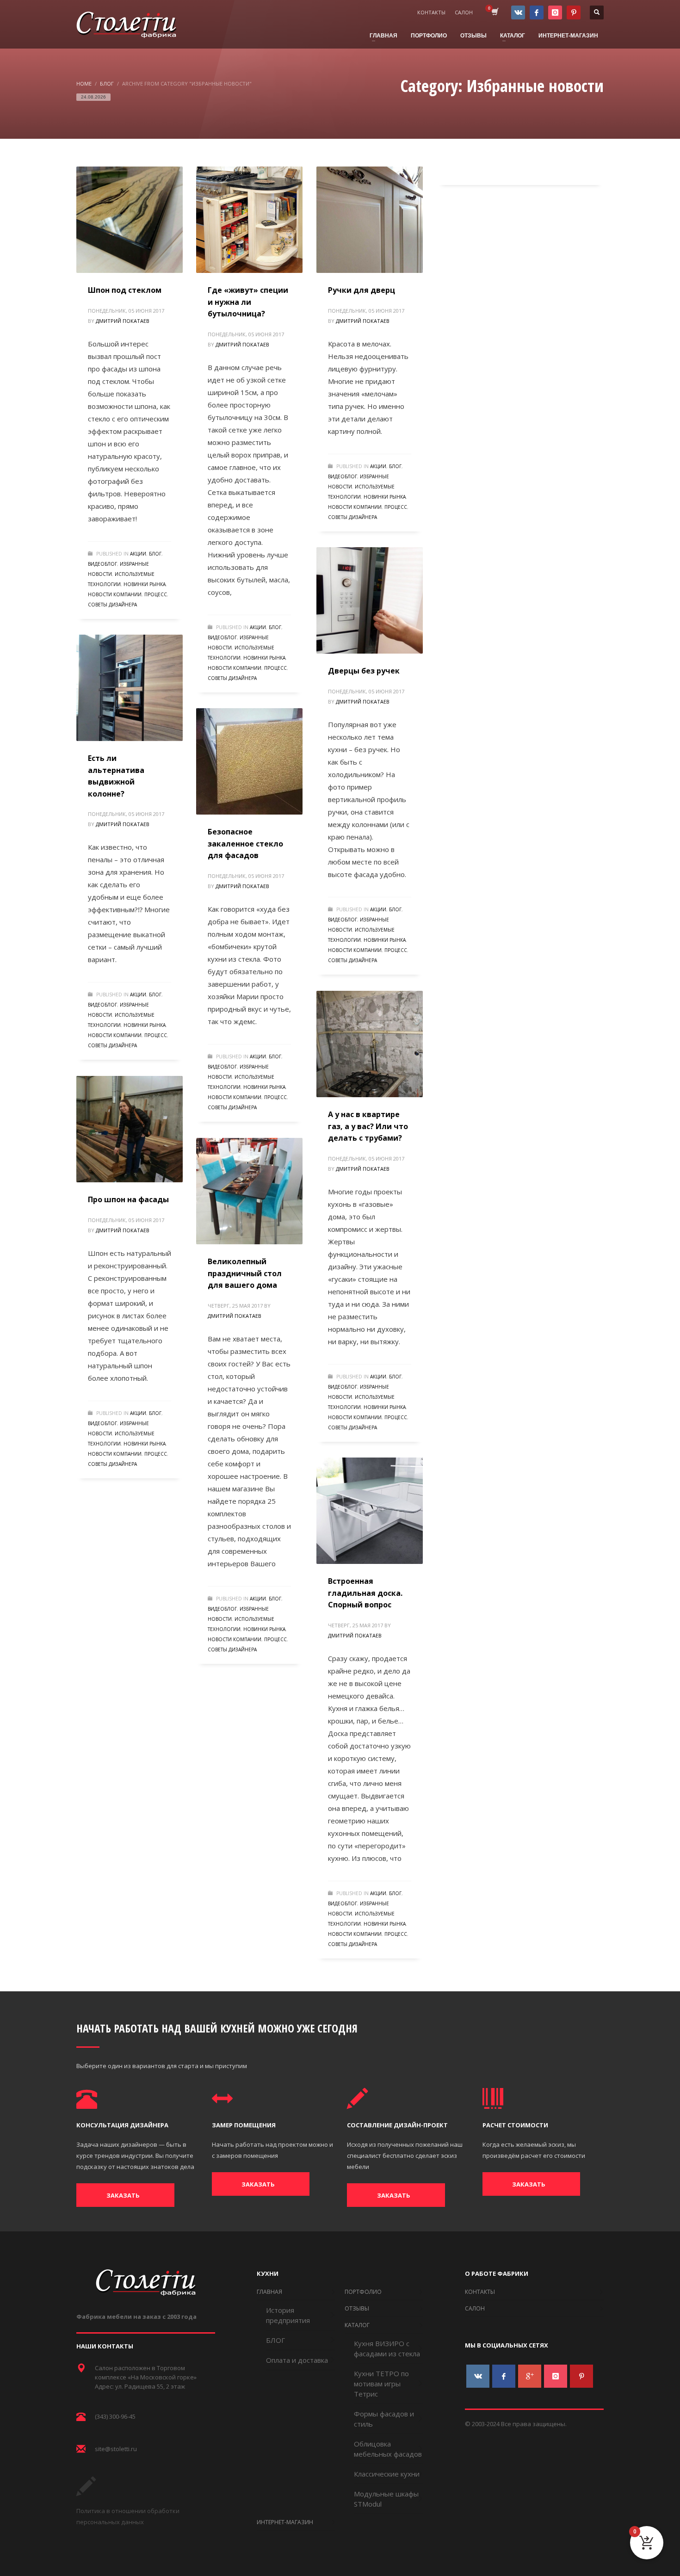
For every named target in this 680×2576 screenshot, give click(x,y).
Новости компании (115, 594)
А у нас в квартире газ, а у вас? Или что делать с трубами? (368, 1126)
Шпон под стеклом (125, 290)
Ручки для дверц (362, 290)
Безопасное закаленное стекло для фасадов (245, 843)
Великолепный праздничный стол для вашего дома (245, 1273)
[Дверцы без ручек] (370, 600)
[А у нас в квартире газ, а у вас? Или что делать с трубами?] (370, 1044)
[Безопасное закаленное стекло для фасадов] (249, 761)
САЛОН (464, 12)
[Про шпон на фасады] (130, 1129)
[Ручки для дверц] (370, 220)
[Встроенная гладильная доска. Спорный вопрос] (370, 1511)
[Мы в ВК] (518, 12)
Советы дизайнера (112, 605)
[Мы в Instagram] (555, 12)
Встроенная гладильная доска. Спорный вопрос (365, 1593)
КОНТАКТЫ (431, 12)
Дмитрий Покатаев (123, 321)
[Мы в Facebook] (537, 12)
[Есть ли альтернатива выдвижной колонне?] (130, 688)
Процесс (156, 594)
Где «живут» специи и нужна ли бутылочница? (248, 302)
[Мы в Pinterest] (574, 12)
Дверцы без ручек (364, 671)
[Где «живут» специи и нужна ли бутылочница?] (249, 220)
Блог (155, 554)
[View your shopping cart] (494, 12)
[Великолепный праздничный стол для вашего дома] (249, 1191)
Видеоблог (102, 564)
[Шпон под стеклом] (130, 220)
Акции (138, 554)
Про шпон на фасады (128, 1199)
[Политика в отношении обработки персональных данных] (86, 2493)
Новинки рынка (145, 584)
